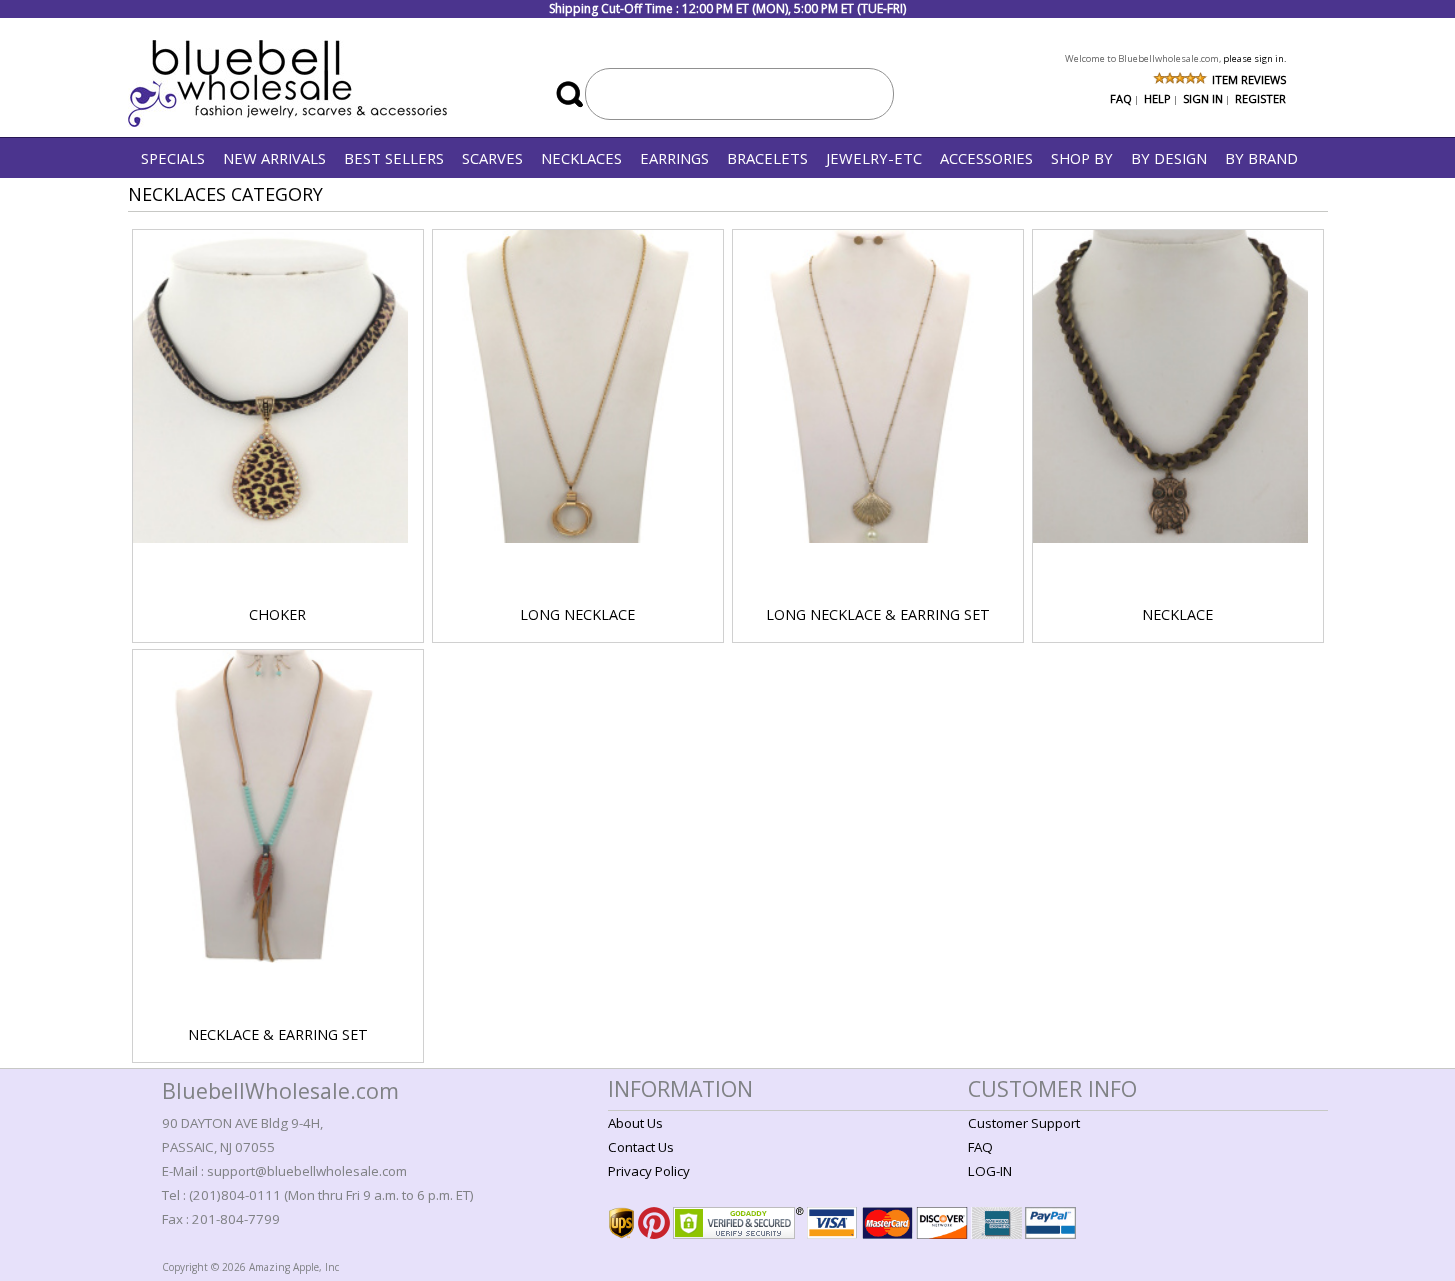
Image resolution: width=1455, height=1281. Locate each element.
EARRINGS (674, 158)
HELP (1157, 98)
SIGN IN (1203, 98)
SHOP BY (1082, 158)
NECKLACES (581, 158)
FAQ (1121, 98)
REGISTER (1260, 98)
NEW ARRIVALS (274, 158)
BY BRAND (1261, 158)
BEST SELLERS (394, 158)
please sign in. (1254, 58)
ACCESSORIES (986, 158)
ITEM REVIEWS (1249, 79)
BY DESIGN (1169, 158)
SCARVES (492, 158)
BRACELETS (767, 158)
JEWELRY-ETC (874, 158)
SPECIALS (173, 158)
